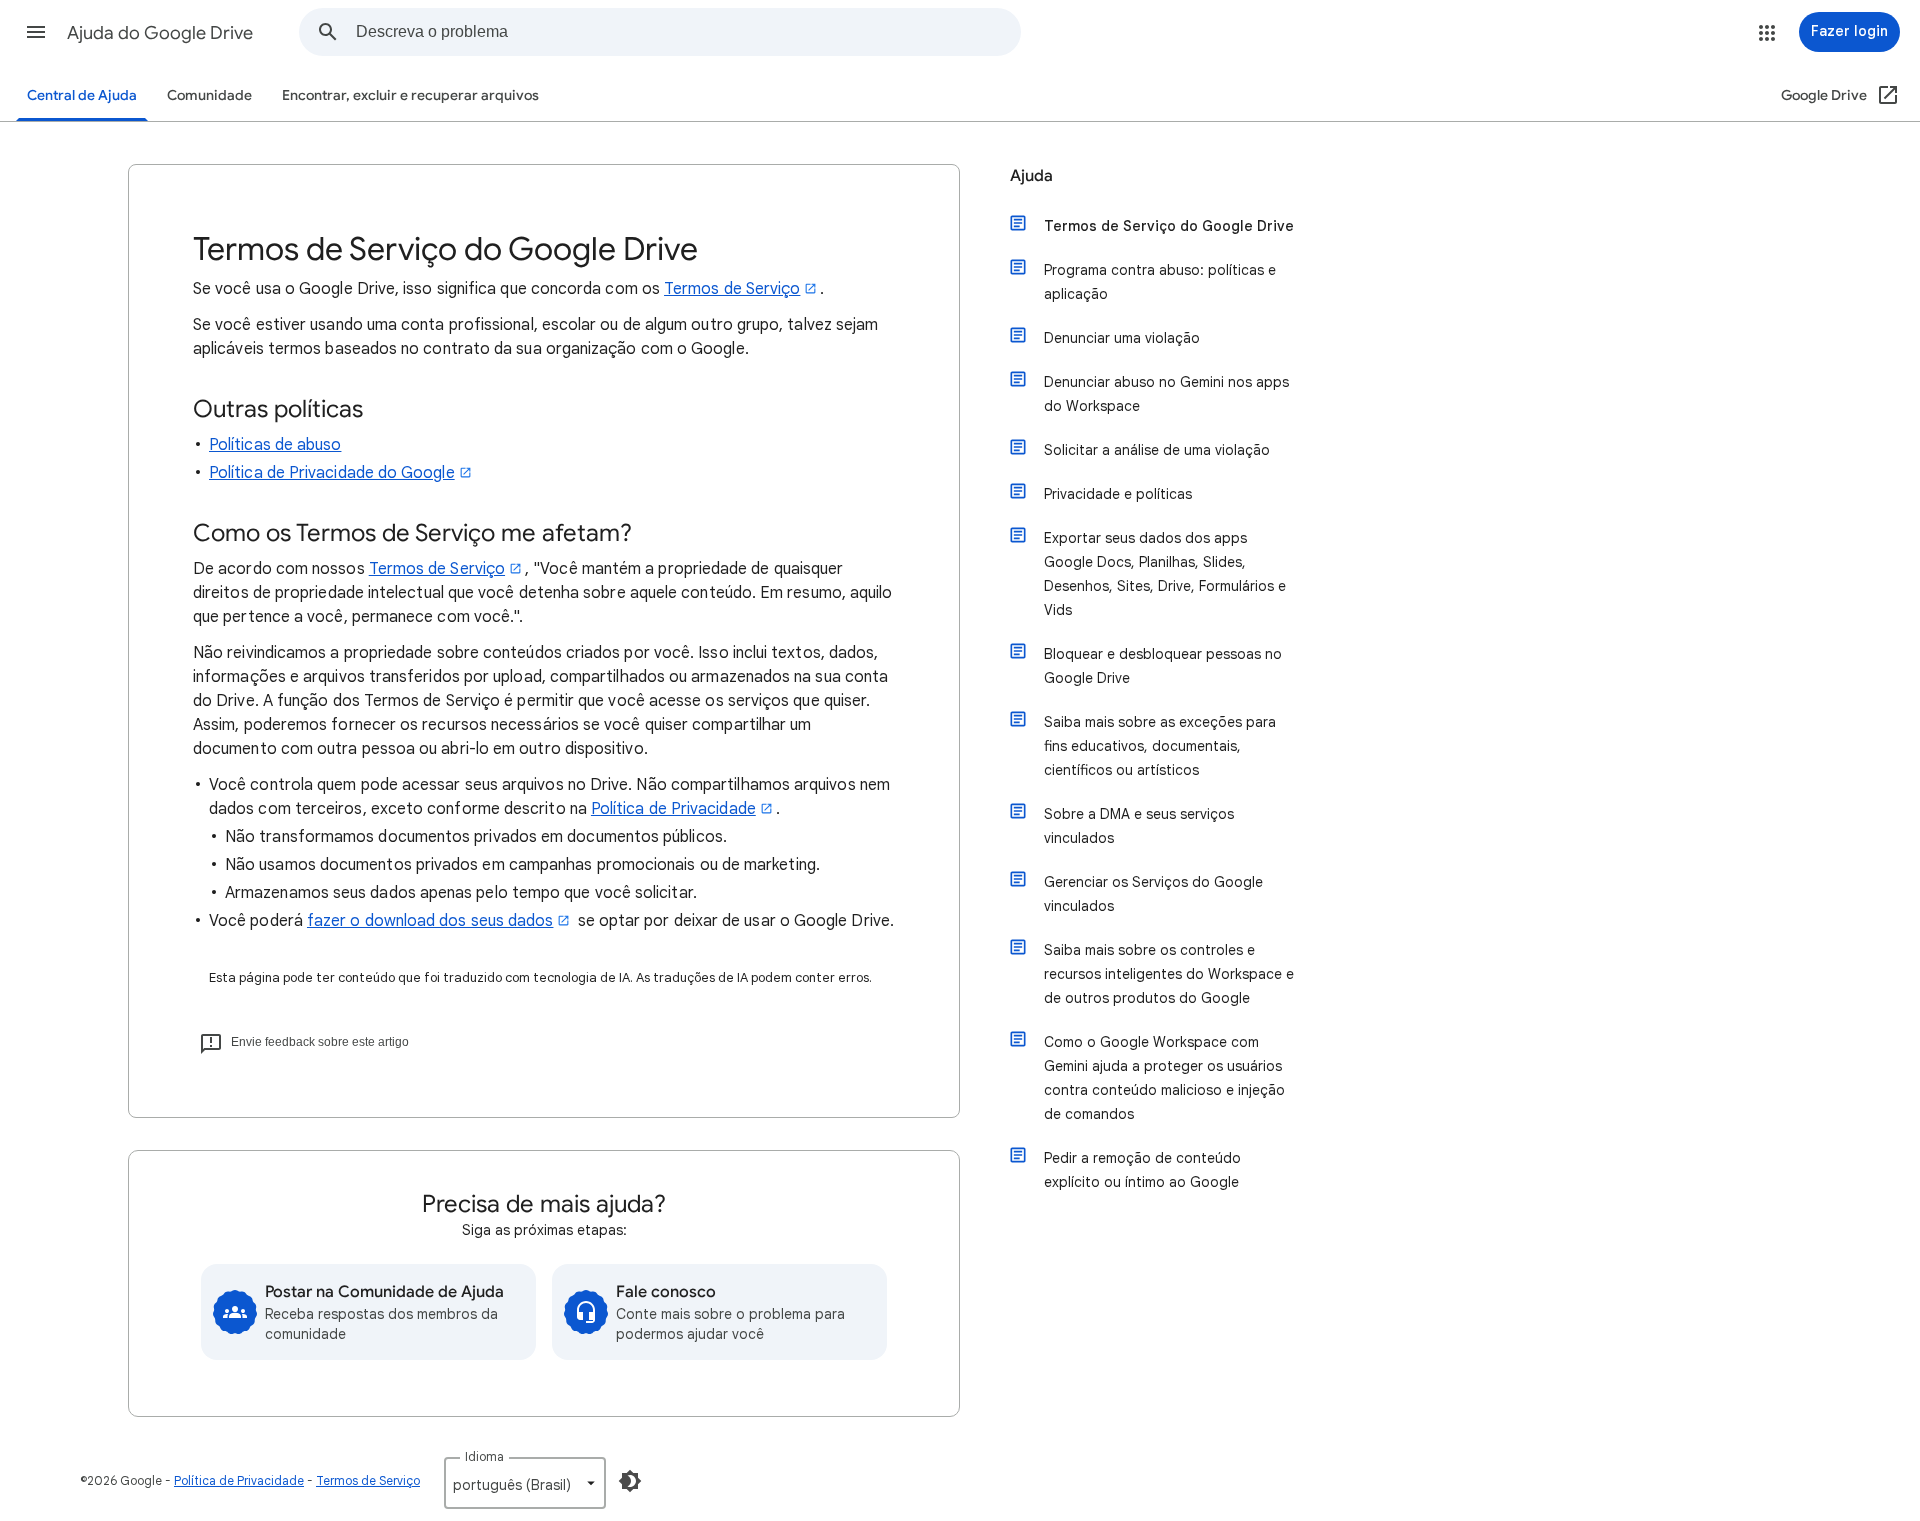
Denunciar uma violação (1122, 338)
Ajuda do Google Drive (160, 33)
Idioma (484, 1456)
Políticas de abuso (275, 445)
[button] (36, 32)
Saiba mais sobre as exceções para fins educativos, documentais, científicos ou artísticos (1160, 746)
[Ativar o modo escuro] (630, 1481)
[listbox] (525, 1483)
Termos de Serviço (732, 289)
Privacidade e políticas (1118, 494)
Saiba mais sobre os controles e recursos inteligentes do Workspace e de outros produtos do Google (1169, 974)
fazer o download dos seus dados (430, 921)
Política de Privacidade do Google (332, 473)
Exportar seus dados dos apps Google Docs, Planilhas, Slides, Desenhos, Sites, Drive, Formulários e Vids (1165, 574)
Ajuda (1031, 176)
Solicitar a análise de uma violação (1157, 450)
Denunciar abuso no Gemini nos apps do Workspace (1166, 394)
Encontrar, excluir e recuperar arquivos (410, 95)
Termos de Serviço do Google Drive (1169, 226)
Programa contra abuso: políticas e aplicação (1160, 282)
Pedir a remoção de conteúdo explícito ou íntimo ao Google (1142, 1170)
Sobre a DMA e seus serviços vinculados (1139, 826)
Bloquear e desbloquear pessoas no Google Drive (1163, 666)
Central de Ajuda (82, 95)
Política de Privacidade (673, 809)
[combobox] (688, 32)
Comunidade (209, 95)
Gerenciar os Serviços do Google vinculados (1153, 894)
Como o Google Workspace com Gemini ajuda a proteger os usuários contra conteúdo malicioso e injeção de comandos (1164, 1078)
